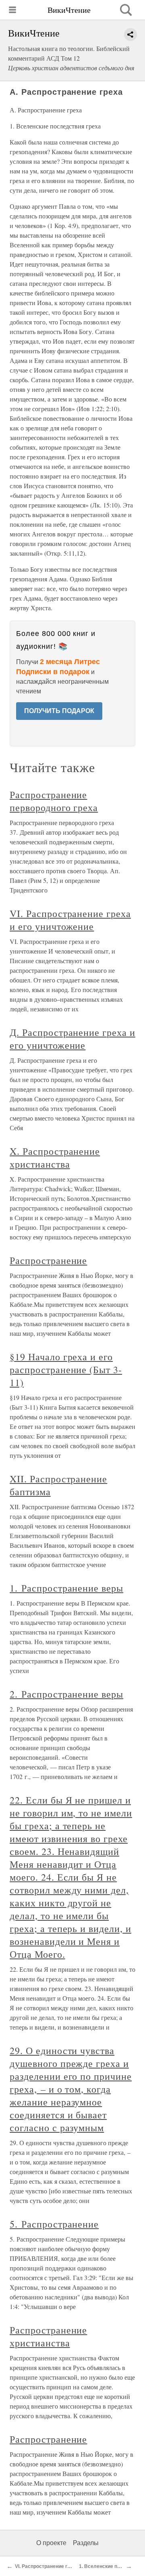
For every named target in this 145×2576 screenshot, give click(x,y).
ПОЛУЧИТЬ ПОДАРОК (59, 711)
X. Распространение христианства (55, 1158)
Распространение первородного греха (54, 801)
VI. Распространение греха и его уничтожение (70, 920)
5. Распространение (54, 2224)
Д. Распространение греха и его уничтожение (72, 1039)
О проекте (51, 2543)
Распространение (48, 1260)
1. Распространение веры (66, 1588)
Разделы (86, 2543)
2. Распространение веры (66, 1694)
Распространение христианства (48, 2336)
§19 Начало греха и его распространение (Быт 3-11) (66, 1370)
